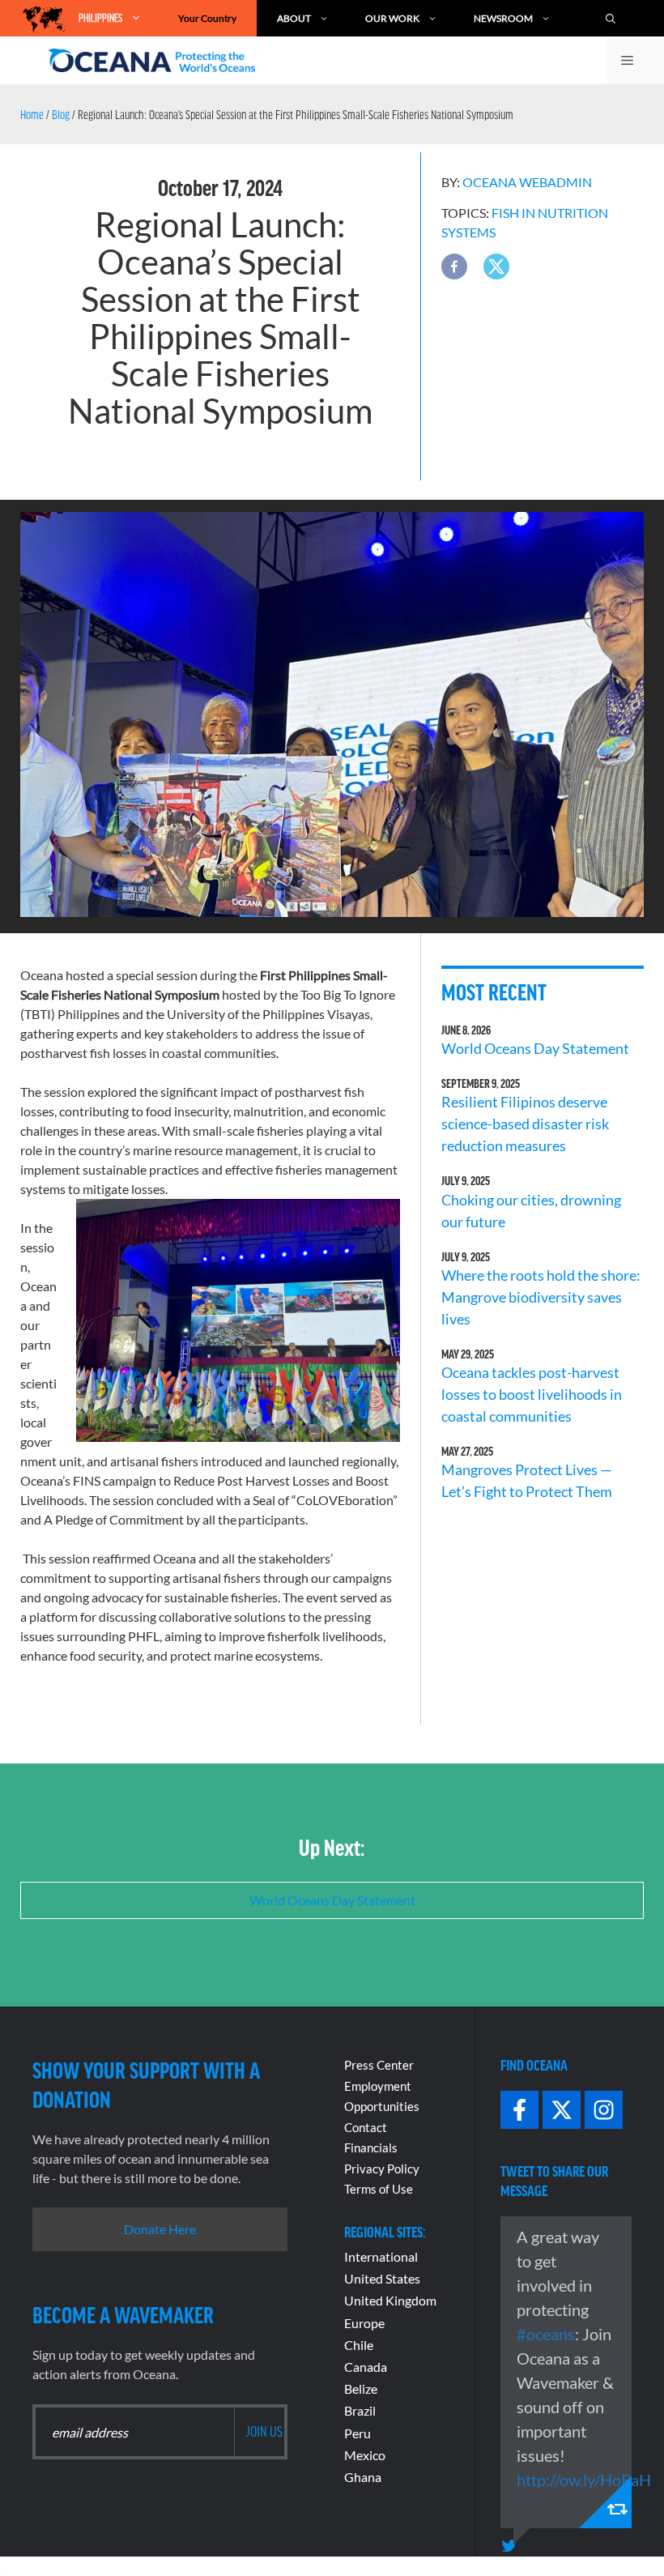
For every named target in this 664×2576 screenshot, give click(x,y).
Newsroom (503, 18)
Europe (364, 2323)
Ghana (363, 2477)
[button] (454, 267)
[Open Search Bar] (619, 18)
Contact (366, 2127)
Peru (358, 2433)
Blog (61, 114)
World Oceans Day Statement (535, 1048)
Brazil (360, 2410)
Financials (371, 2147)
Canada (366, 2367)
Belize (361, 2388)
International (381, 2256)
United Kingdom (390, 2300)
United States (382, 2278)
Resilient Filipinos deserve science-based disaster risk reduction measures (525, 1124)
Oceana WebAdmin (527, 182)
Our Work (392, 18)
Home (32, 114)
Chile (359, 2345)
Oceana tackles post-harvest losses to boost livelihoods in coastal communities (532, 1394)
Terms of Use (379, 2189)
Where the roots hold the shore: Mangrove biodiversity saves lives (541, 1297)
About (294, 18)
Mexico (365, 2455)
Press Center (379, 2065)
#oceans (546, 2334)
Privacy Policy (382, 2169)
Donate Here (160, 2229)
